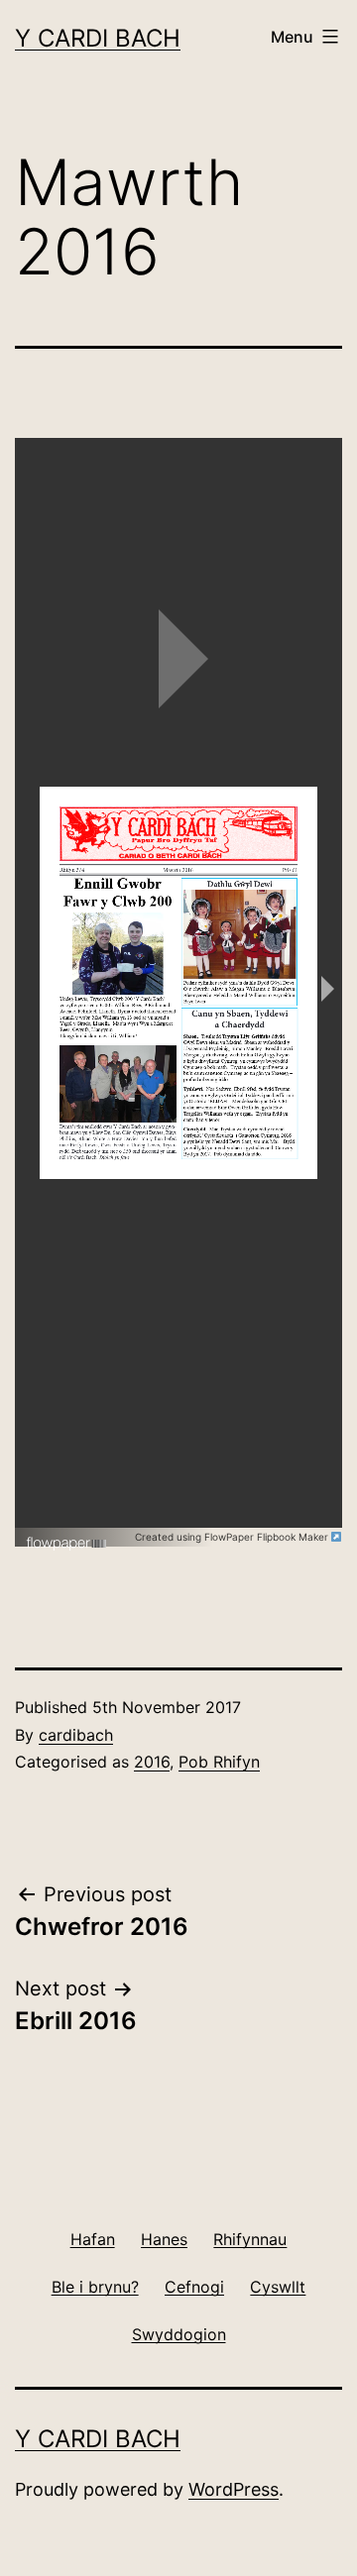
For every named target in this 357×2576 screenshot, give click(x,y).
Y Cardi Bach (98, 38)
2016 (152, 1762)
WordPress (234, 2489)
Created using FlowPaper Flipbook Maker (233, 1537)
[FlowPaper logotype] (67, 1536)
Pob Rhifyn (219, 1762)
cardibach (76, 1735)
